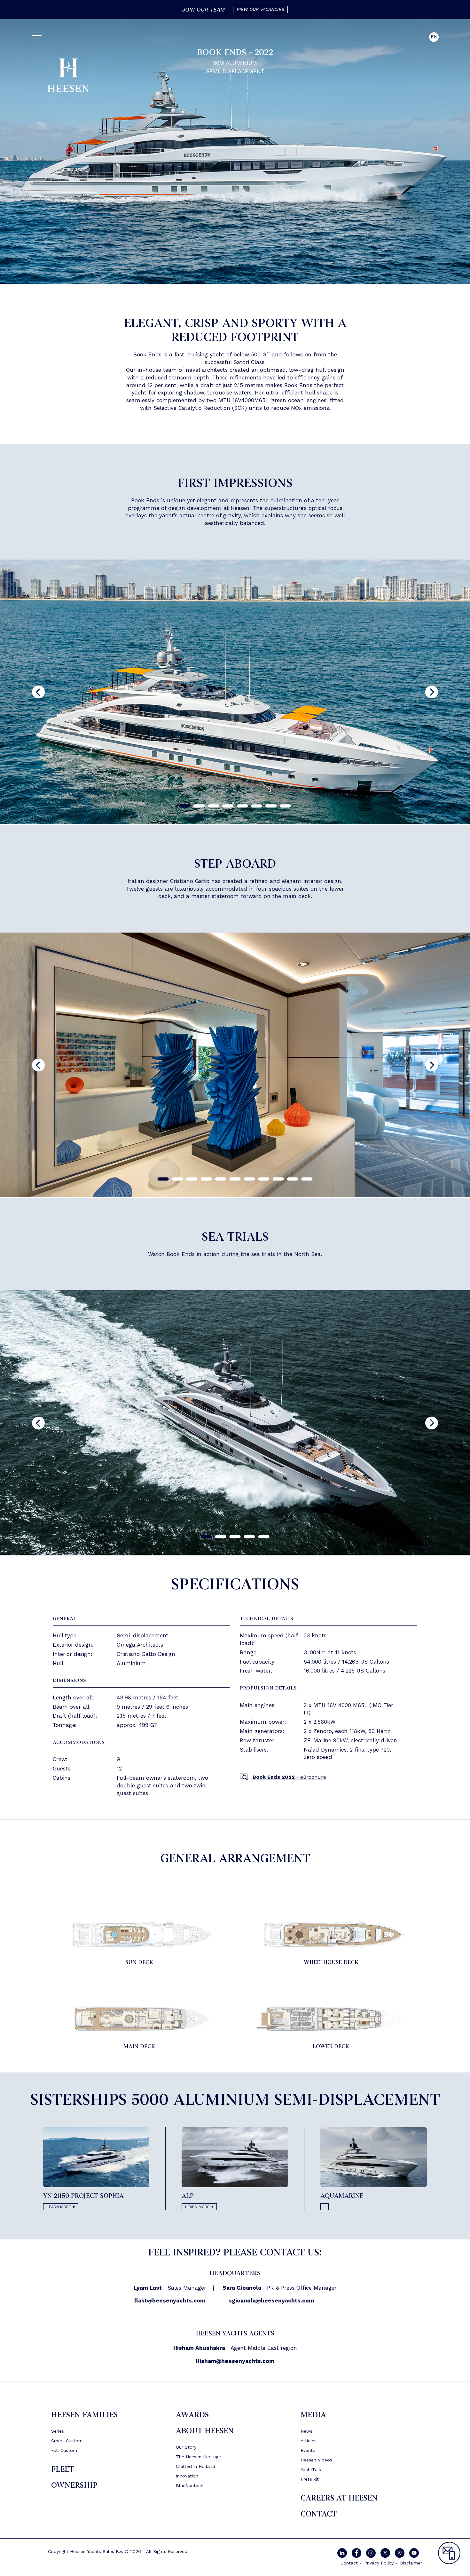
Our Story (186, 2447)
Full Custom (64, 2450)
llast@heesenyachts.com (170, 2301)
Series (58, 2431)
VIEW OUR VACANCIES (260, 9)
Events (308, 2450)
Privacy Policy (379, 2563)
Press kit (310, 2479)
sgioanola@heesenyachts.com (271, 2301)
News (306, 2431)
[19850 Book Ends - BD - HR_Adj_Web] (331, 1934)
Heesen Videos (316, 2460)
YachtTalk (311, 2469)
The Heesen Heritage (198, 2457)
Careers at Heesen (339, 2498)
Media (313, 2415)
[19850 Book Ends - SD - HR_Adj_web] (139, 1934)
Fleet (63, 2469)
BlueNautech (190, 2485)
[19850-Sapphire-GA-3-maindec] (139, 2018)
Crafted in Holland (196, 2466)
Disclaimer (411, 2563)
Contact (319, 2514)
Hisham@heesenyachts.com (235, 2361)
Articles (309, 2441)
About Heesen (205, 2431)
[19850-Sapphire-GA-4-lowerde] (331, 2018)
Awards (192, 2415)
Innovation (187, 2476)
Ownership (74, 2485)
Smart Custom (67, 2441)
